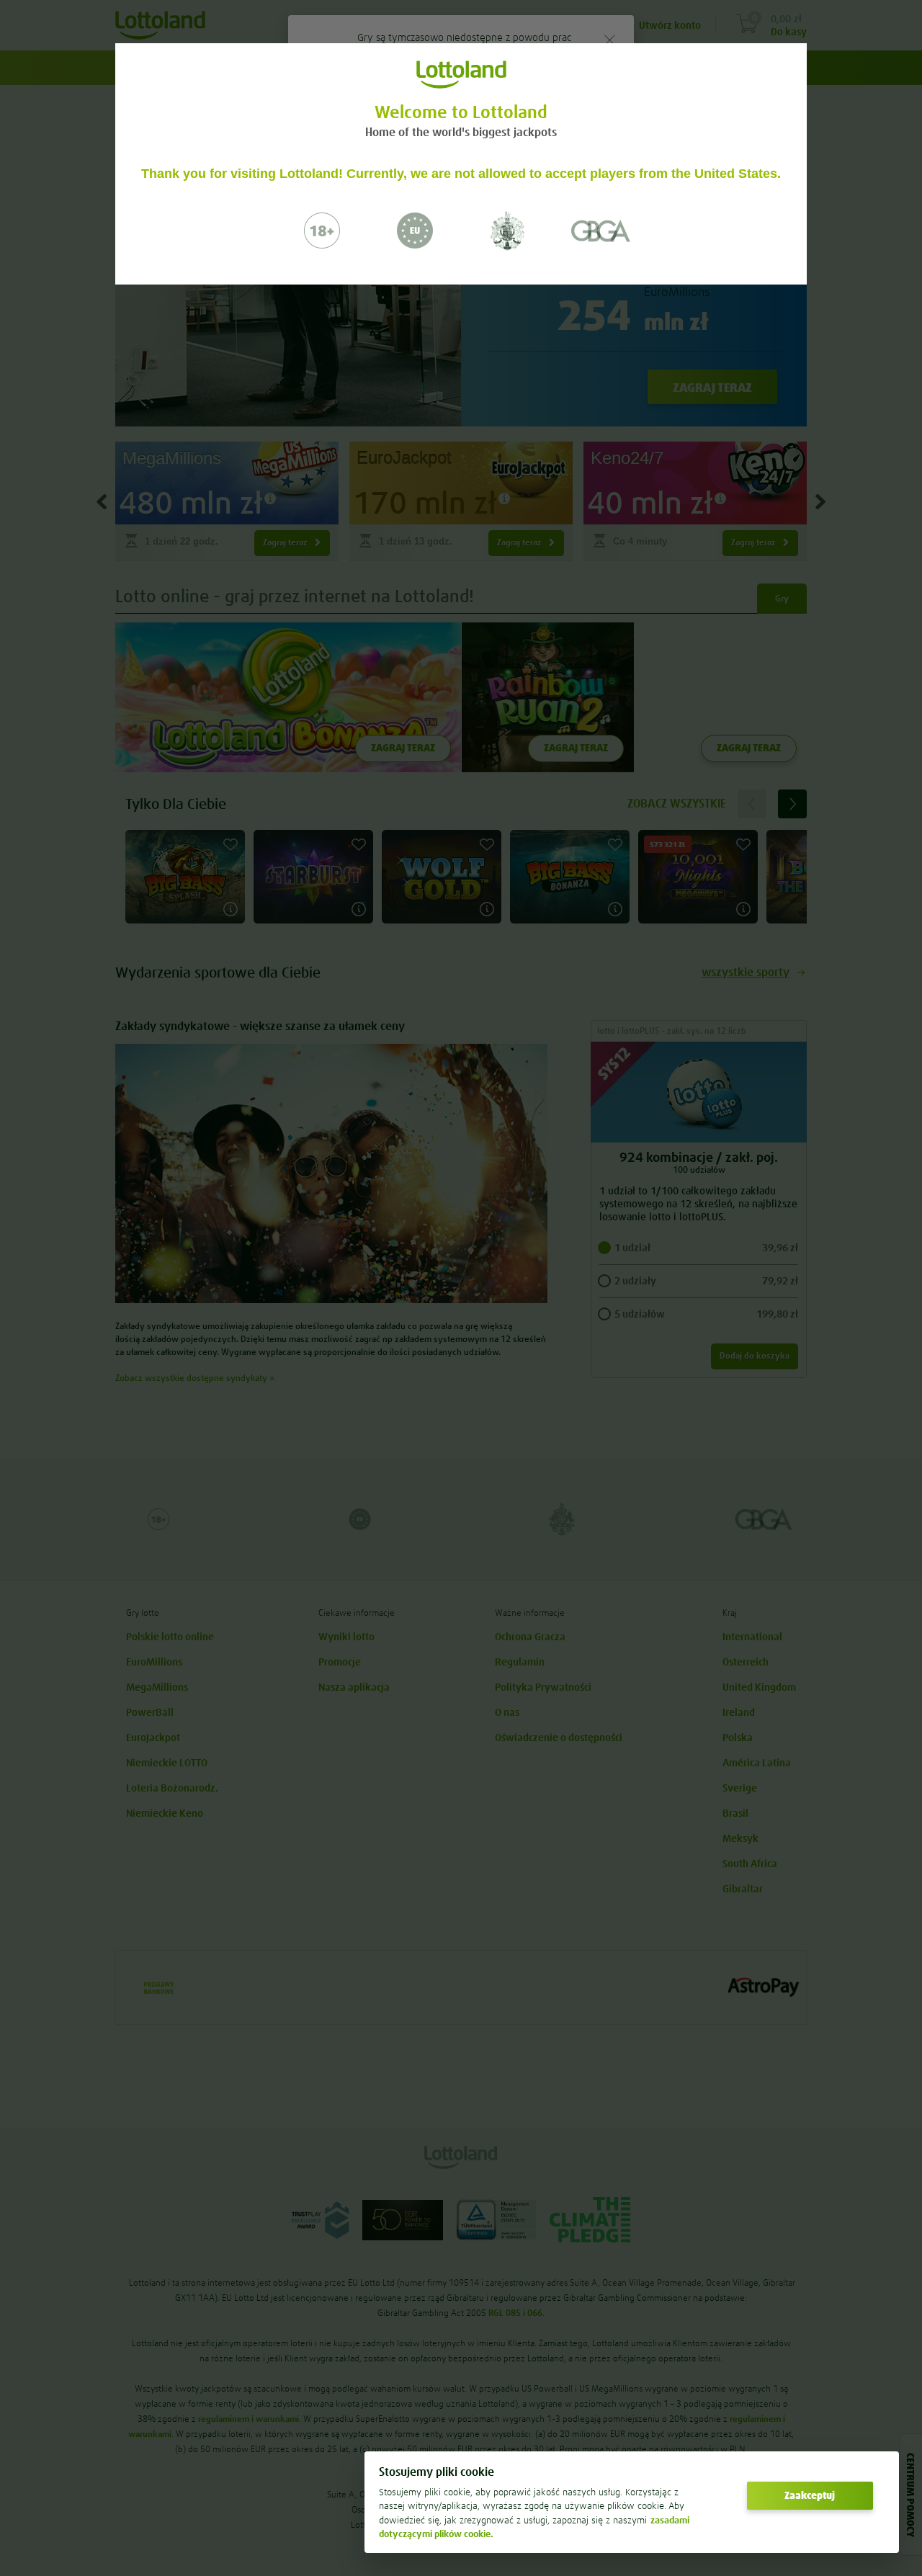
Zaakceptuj (810, 2495)
